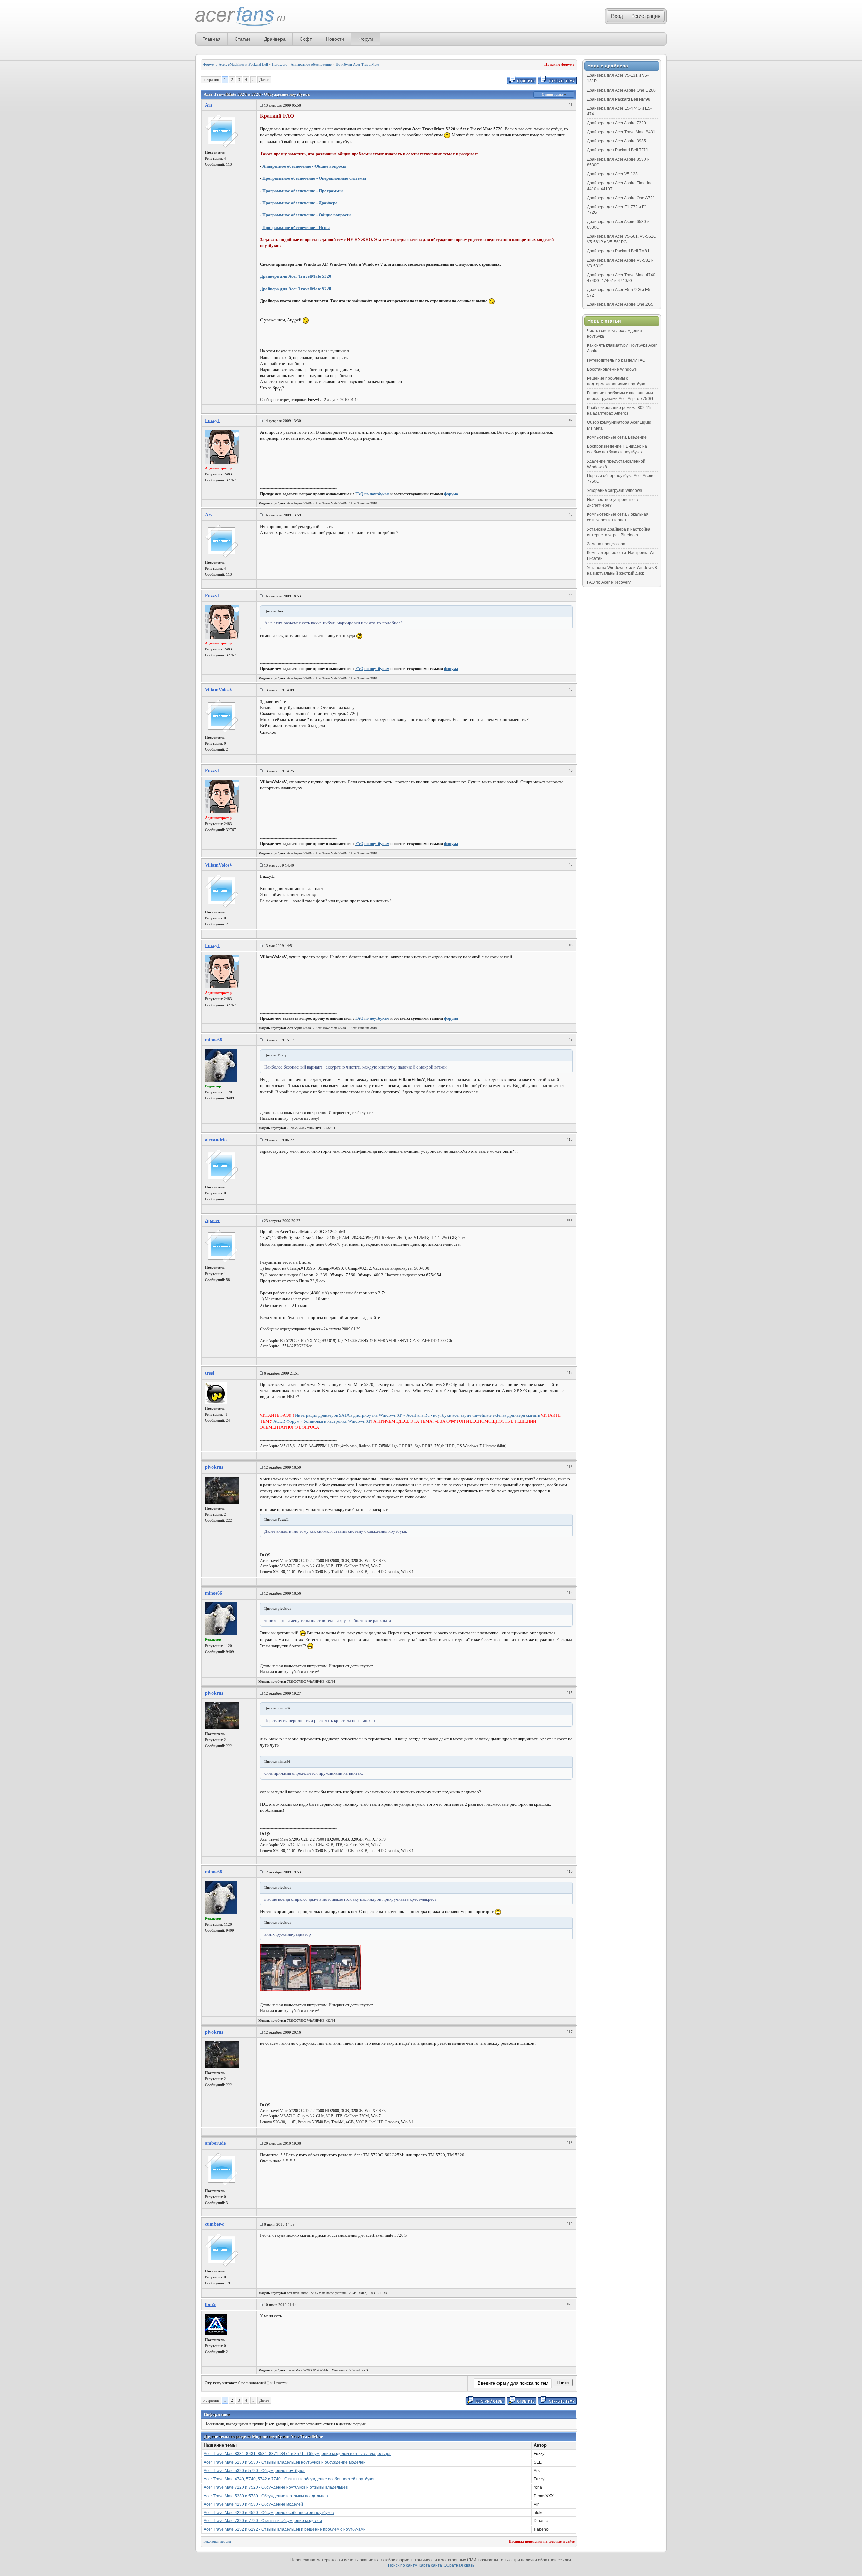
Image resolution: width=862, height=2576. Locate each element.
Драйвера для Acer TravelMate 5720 (296, 289)
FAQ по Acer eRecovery (609, 582)
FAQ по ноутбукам (372, 494)
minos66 (213, 1040)
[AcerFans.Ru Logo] (240, 17)
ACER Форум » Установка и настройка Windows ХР (322, 1421)
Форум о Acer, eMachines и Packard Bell (236, 64)
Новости (335, 39)
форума (451, 494)
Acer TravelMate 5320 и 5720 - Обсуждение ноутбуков (255, 2471)
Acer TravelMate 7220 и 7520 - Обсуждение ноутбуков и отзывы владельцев (276, 2487)
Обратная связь (459, 2565)
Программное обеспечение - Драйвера (300, 203)
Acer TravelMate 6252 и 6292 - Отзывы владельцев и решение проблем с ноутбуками (285, 2529)
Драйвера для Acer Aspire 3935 (617, 141)
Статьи (242, 39)
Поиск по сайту (402, 2565)
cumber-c (214, 2224)
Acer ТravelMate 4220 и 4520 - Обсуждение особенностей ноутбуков (269, 2513)
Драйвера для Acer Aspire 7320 (617, 123)
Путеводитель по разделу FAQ (616, 360)
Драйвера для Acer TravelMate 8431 (621, 132)
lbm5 (210, 2304)
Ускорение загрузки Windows (615, 490)
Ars (209, 105)
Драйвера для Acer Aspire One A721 (621, 198)
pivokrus (214, 1467)
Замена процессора (606, 544)
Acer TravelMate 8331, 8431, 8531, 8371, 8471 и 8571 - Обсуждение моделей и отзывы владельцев (297, 2454)
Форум (366, 39)
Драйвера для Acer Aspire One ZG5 (620, 304)
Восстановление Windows (612, 369)
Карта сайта (430, 2565)
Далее (264, 80)
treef (210, 1373)
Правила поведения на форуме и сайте (542, 2541)
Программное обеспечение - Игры (296, 227)
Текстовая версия (217, 2541)
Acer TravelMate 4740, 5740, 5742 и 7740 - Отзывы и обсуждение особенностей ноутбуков (290, 2479)
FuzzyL (213, 421)
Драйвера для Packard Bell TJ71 (618, 150)
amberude (215, 2143)
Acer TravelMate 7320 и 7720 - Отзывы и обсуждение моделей (263, 2521)
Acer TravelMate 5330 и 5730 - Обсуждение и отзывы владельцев (266, 2496)
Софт (306, 39)
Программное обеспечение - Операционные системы (314, 178)
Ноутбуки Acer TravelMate (357, 64)
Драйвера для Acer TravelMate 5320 (296, 276)
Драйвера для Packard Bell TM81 (618, 251)
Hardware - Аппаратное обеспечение (302, 64)
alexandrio (216, 1140)
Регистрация (646, 16)
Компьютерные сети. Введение (617, 437)
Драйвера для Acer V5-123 (612, 174)
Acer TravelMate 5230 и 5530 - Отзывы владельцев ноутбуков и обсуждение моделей (285, 2462)
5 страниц (211, 80)
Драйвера (275, 39)
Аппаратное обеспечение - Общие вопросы (304, 166)
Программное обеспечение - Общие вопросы (306, 215)
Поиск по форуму (560, 64)
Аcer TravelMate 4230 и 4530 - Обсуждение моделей (253, 2504)
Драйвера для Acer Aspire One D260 (621, 90)
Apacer (212, 1221)
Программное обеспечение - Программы (303, 191)
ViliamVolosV (219, 690)
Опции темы (553, 94)
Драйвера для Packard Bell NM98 (619, 99)
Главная (211, 39)
